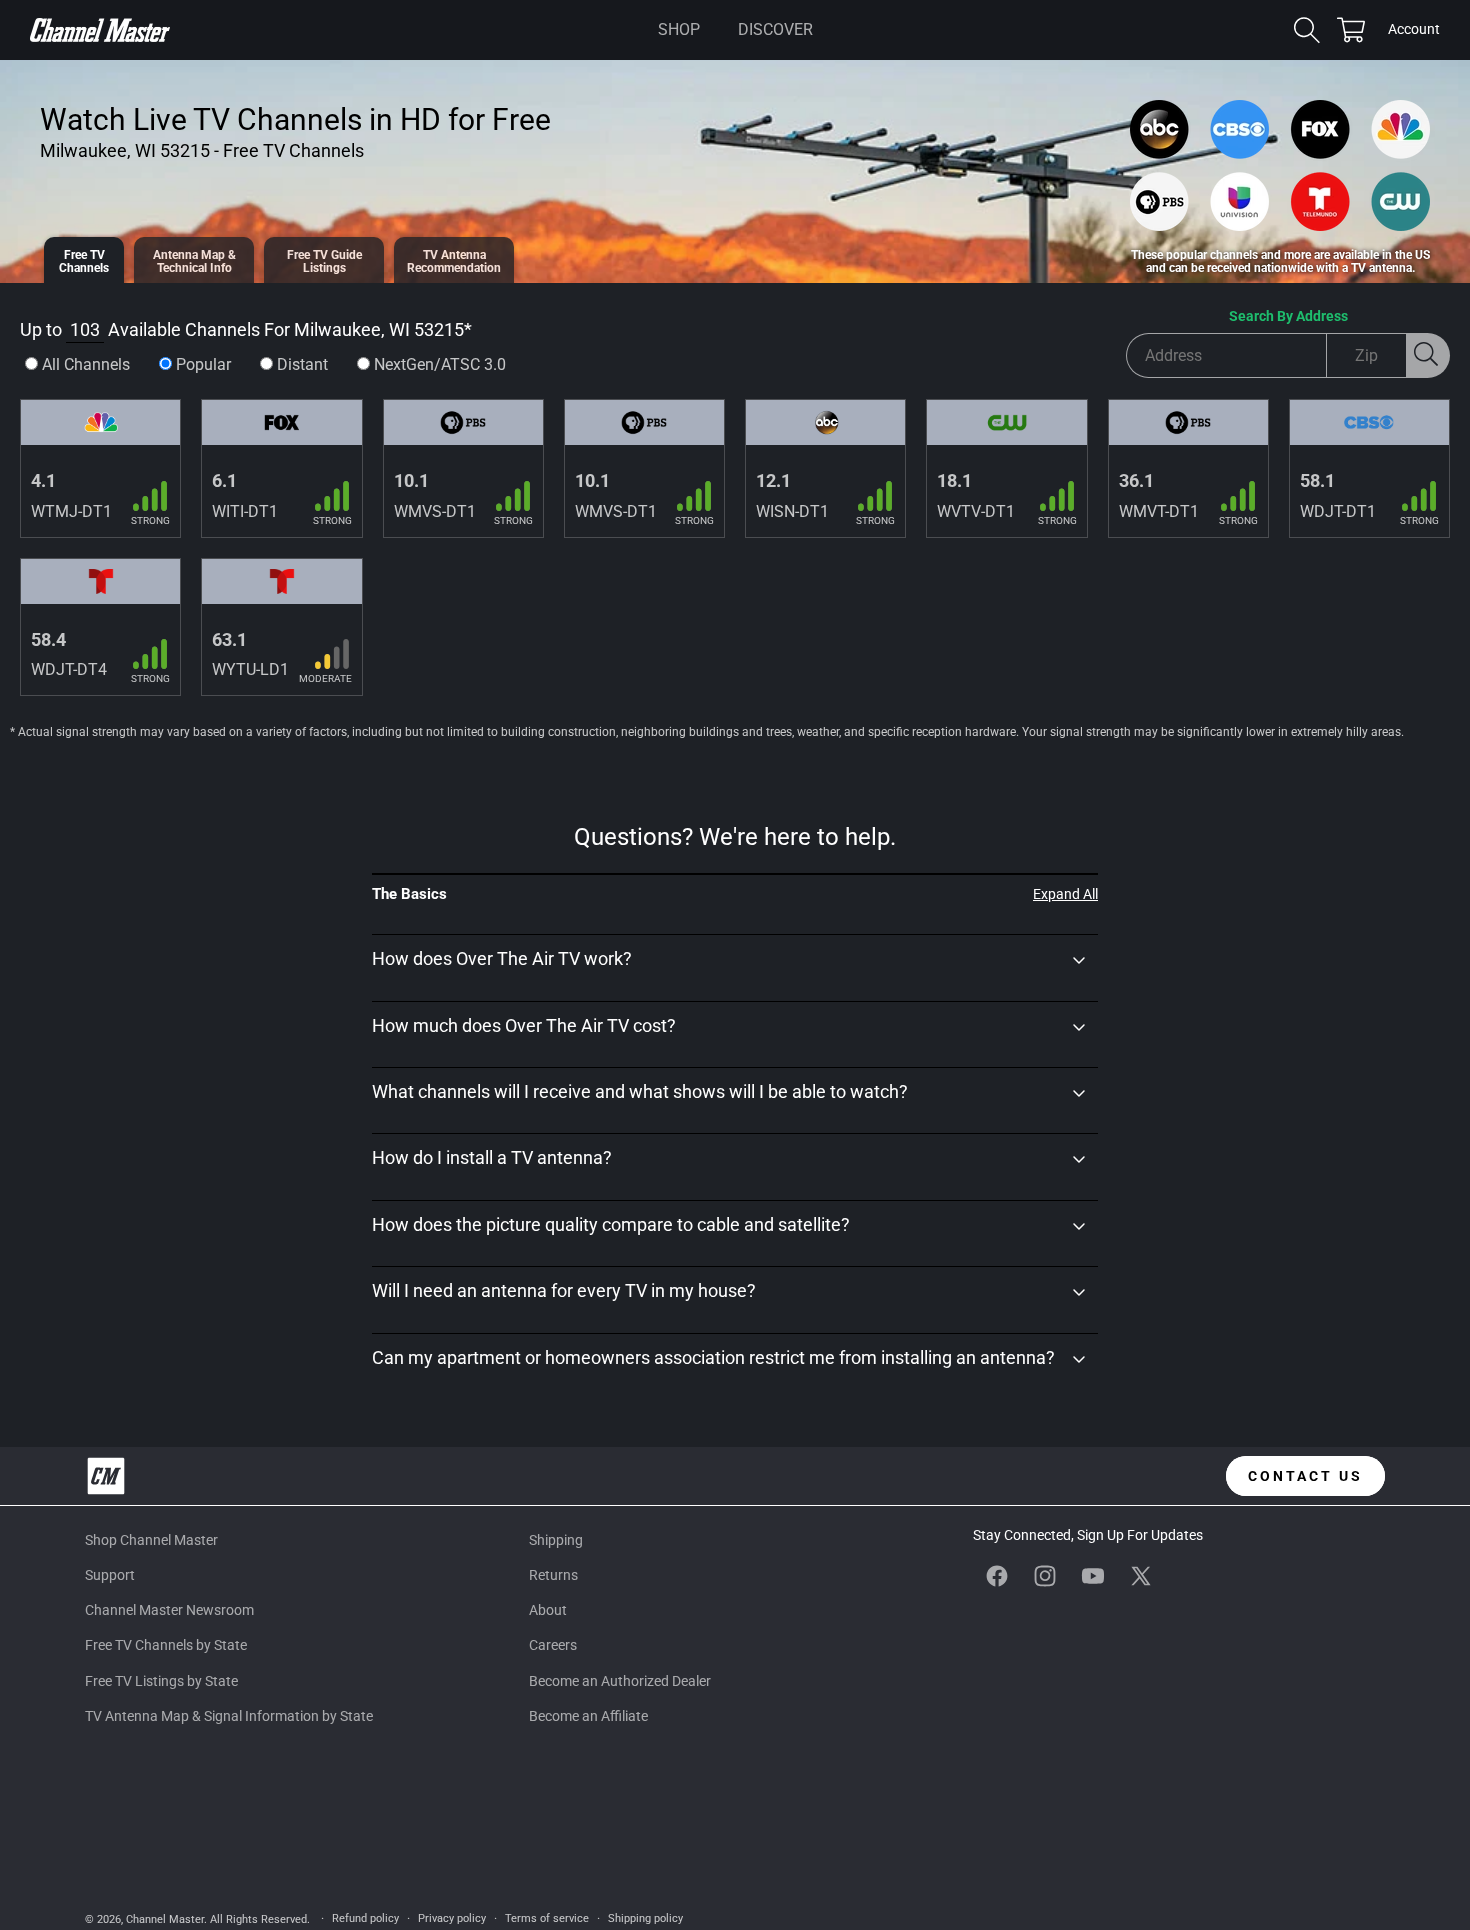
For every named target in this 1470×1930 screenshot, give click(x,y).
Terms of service (547, 1918)
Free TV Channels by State (166, 1645)
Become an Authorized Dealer (620, 1681)
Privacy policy (452, 1918)
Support (110, 1575)
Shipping (556, 1540)
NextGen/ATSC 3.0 (440, 364)
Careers (553, 1645)
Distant (302, 364)
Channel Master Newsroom (169, 1610)
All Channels (86, 364)
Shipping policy (645, 1918)
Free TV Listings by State (161, 1681)
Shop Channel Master (151, 1540)
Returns (553, 1575)
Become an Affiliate (588, 1716)
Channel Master (165, 1919)
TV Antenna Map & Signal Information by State (229, 1716)
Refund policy (365, 1918)
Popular (203, 364)
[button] (679, 30)
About (548, 1610)
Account (1414, 31)
